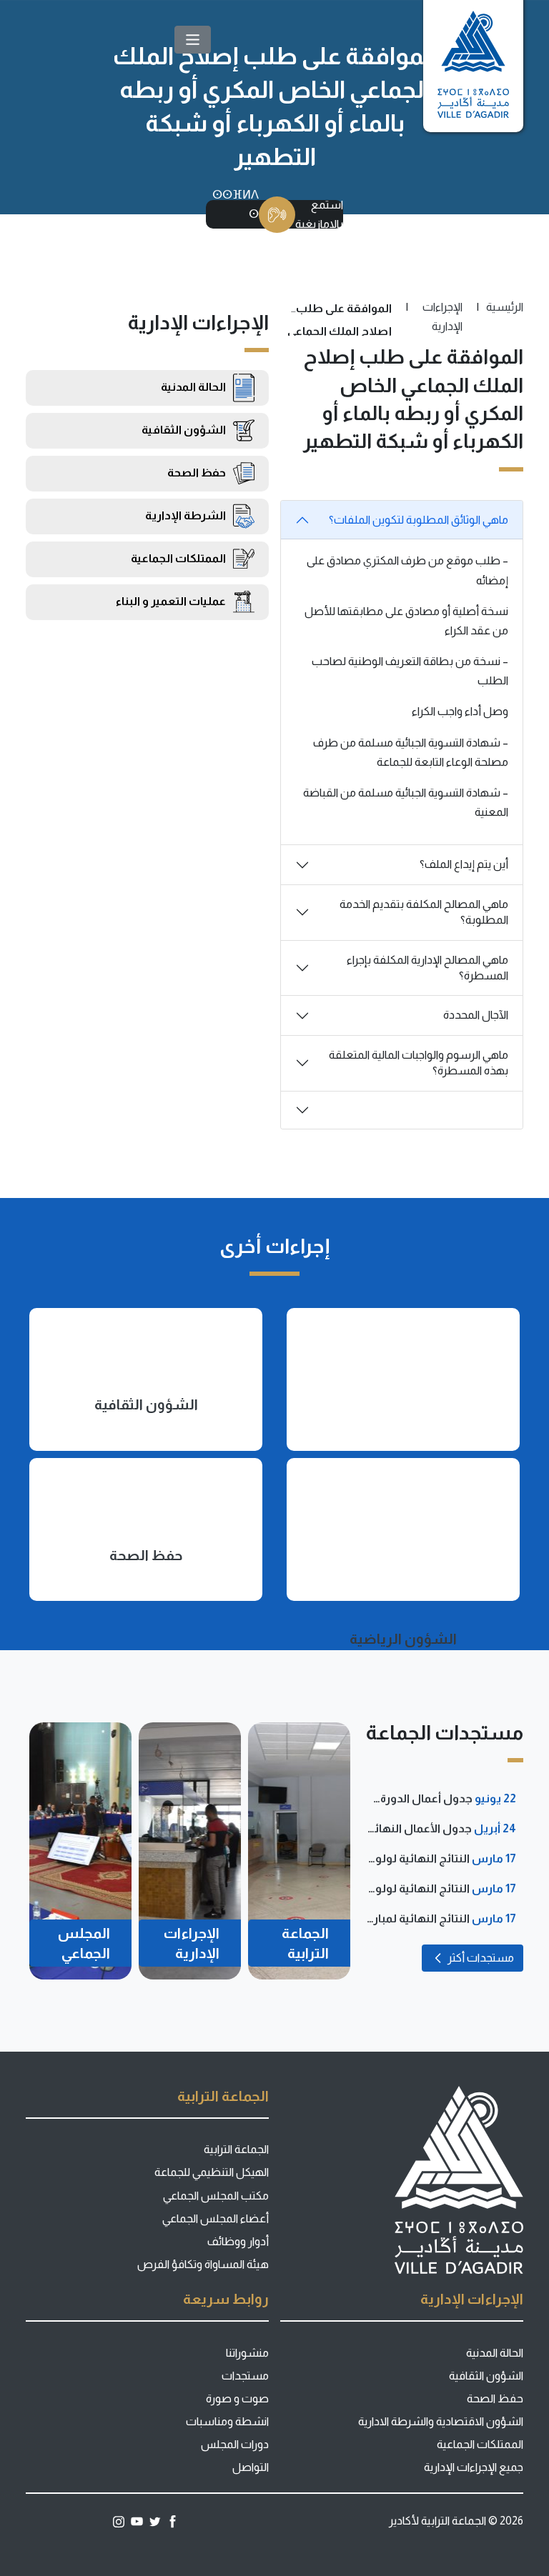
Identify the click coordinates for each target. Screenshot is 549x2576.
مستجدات (245, 2376)
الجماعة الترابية (236, 2149)
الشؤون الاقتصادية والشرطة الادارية (441, 2421)
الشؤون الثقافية (486, 2376)
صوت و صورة (237, 2398)
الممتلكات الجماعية (480, 2444)
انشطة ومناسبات (227, 2421)
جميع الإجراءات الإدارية (474, 2467)
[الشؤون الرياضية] (403, 1529)
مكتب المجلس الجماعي (216, 2196)
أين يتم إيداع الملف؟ (464, 864)
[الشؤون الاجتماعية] (403, 1379)
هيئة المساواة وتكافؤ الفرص (203, 2264)
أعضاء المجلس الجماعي (216, 2218)
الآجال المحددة (476, 1015)
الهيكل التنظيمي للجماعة (212, 2172)
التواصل (251, 2467)
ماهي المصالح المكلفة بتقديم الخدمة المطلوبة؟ (424, 912)
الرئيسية (505, 307)
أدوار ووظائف (238, 2241)
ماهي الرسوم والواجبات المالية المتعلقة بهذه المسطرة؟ (419, 1063)
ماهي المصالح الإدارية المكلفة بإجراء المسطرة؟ (427, 968)
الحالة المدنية (495, 2353)
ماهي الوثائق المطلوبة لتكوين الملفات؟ (419, 520)
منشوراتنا (247, 2353)
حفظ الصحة (495, 2398)
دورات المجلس (235, 2444)
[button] (193, 40)
